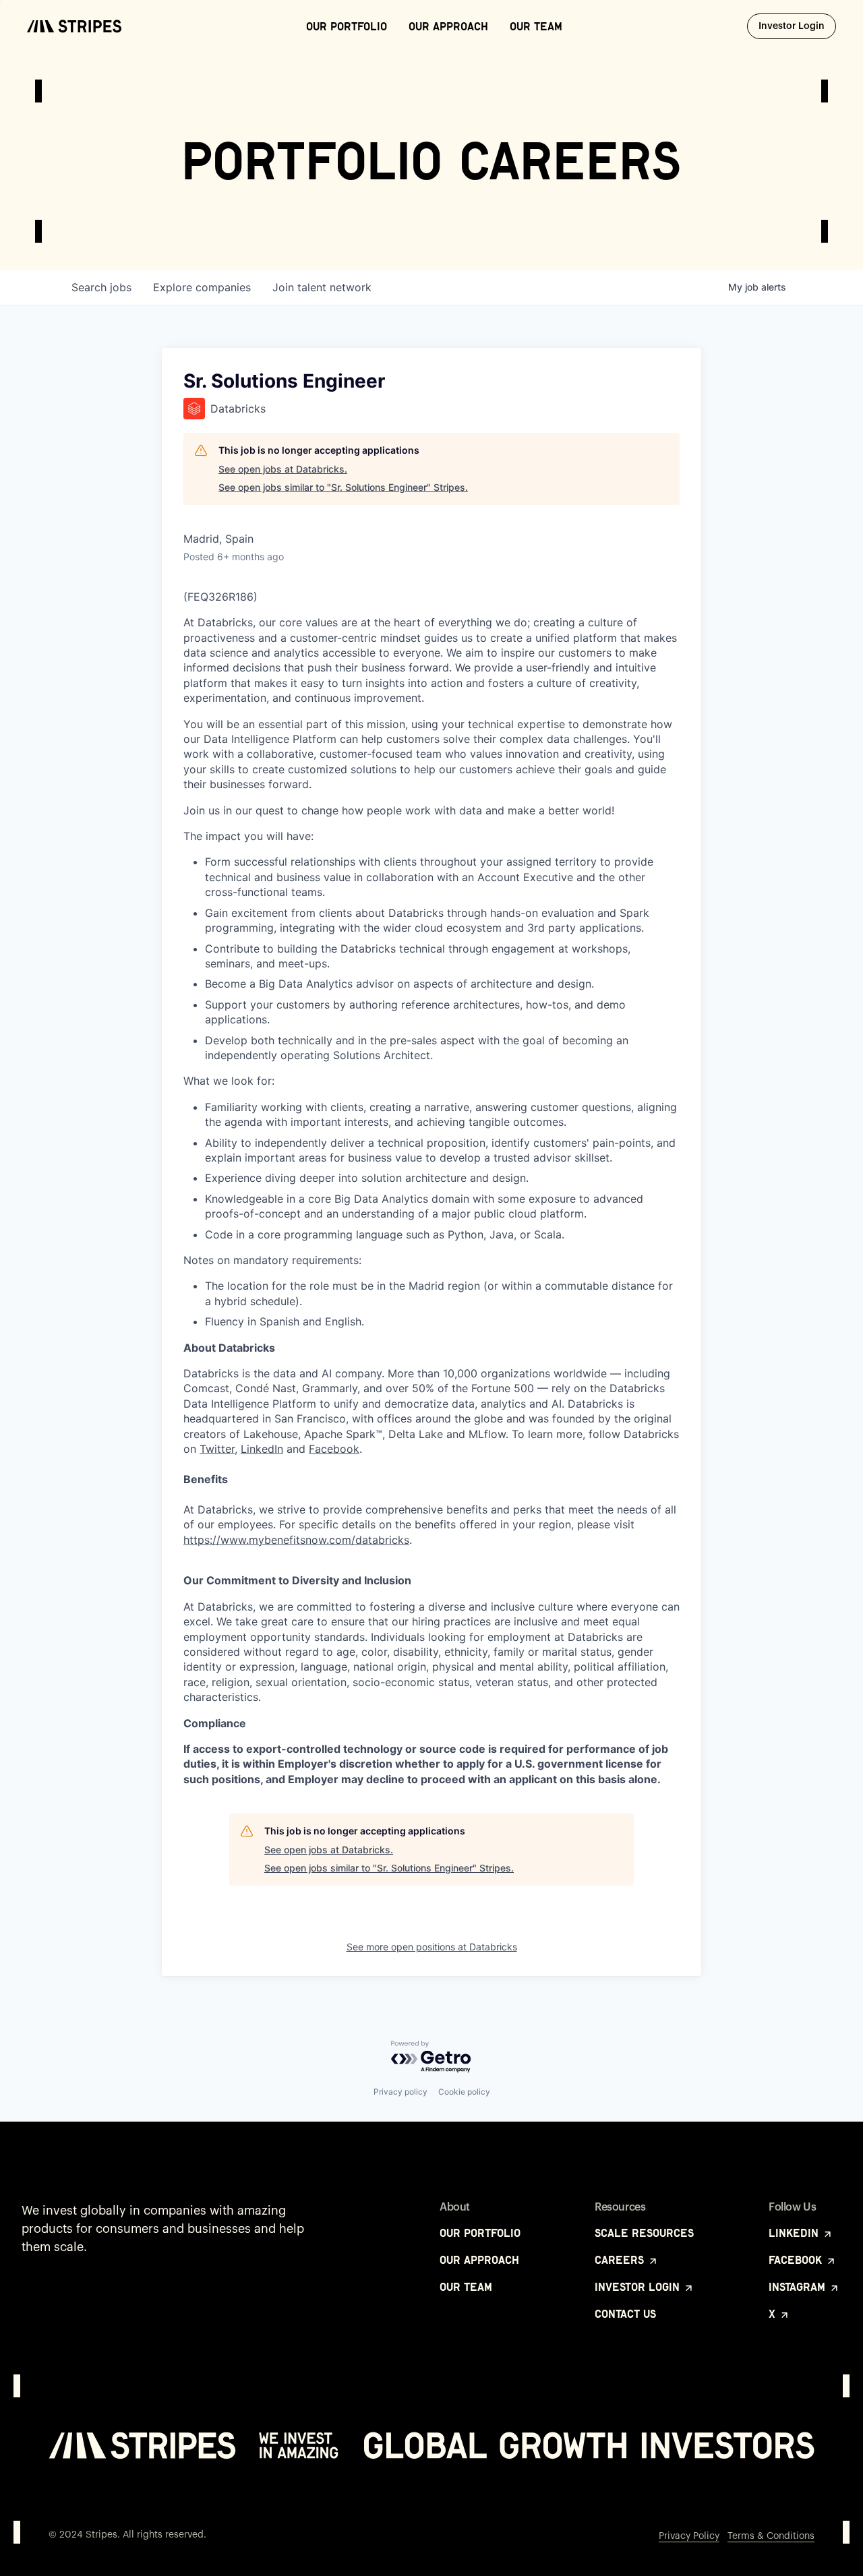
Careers (621, 2260)
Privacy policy (400, 2092)
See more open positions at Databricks (432, 1947)
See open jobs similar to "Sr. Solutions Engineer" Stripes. (343, 487)
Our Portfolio (347, 26)
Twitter (217, 1449)
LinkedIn (262, 1449)
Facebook (334, 1449)
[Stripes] (74, 26)
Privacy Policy (689, 2536)
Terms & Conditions (771, 2536)
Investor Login (797, 26)
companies (202, 287)
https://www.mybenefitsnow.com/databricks (296, 1540)
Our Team (536, 26)
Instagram (799, 2287)
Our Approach (448, 26)
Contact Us (625, 2314)
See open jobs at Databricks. (283, 469)
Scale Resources (644, 2233)
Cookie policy (464, 2092)
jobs (101, 287)
